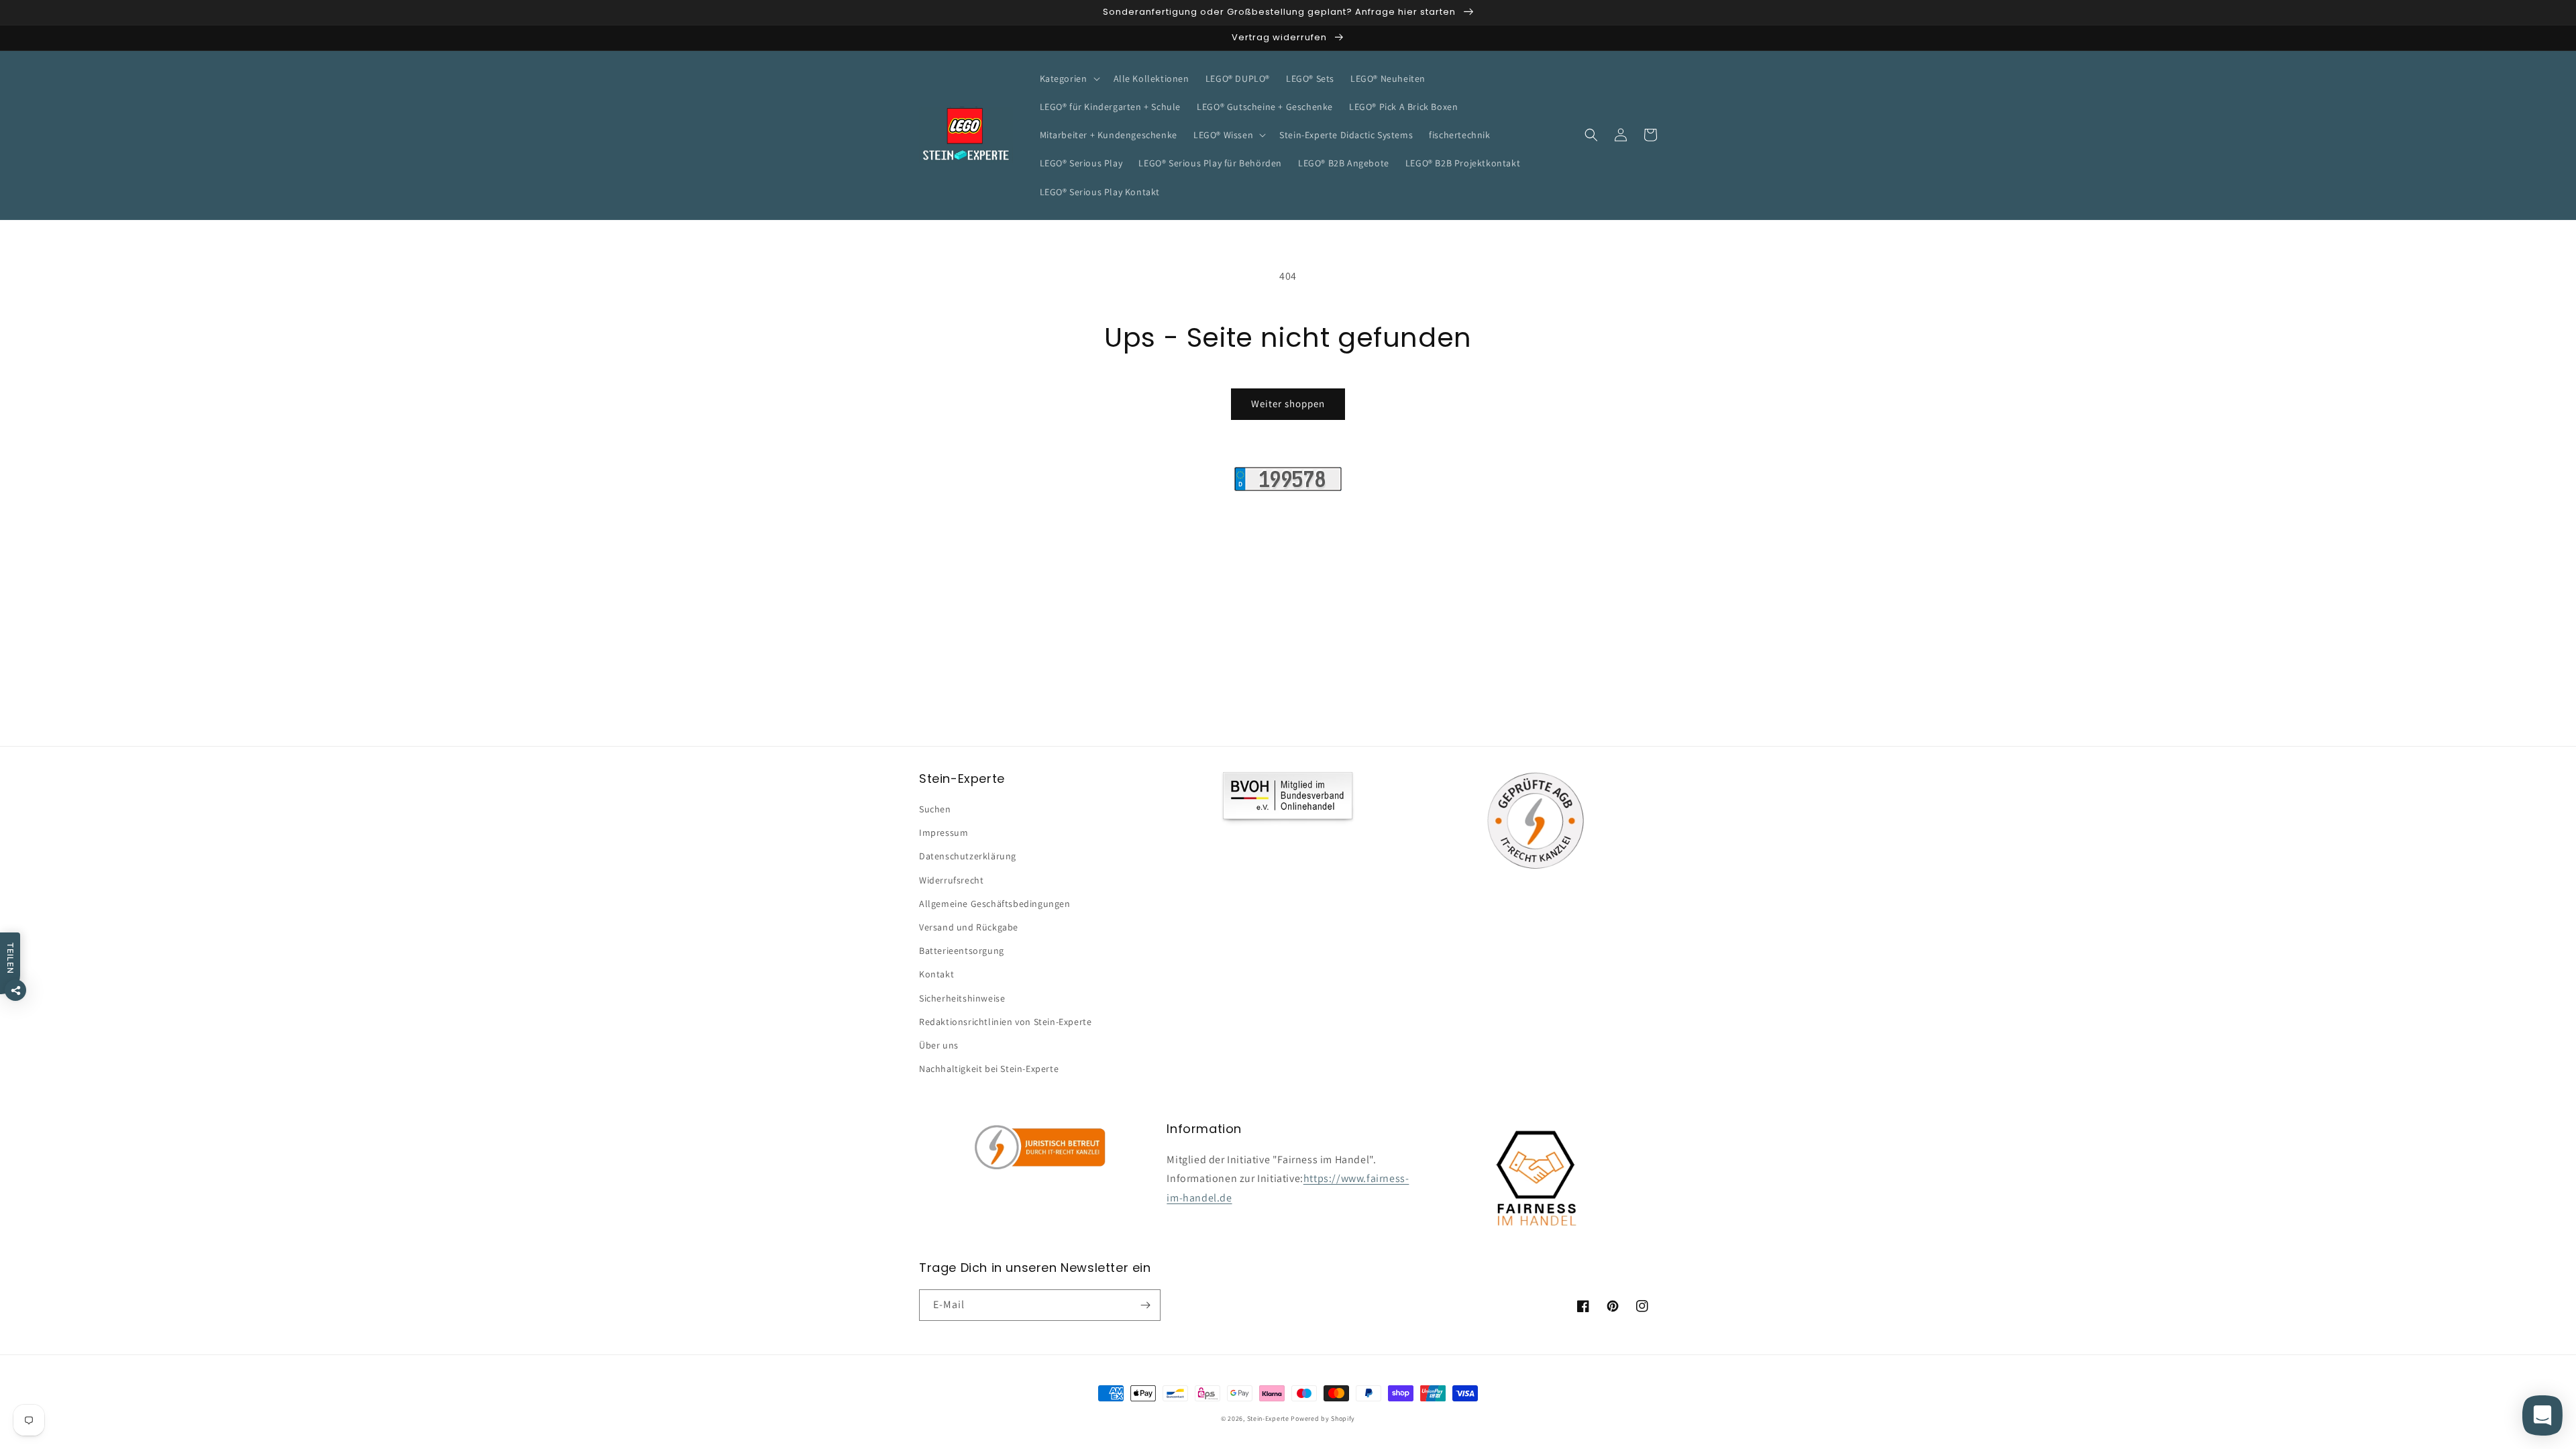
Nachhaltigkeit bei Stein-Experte (989, 1069)
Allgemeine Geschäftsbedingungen (995, 904)
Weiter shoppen (1288, 404)
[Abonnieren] (1145, 1305)
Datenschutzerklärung (968, 856)
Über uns (939, 1045)
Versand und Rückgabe (969, 927)
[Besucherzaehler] (1288, 487)
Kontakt (936, 974)
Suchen (935, 809)
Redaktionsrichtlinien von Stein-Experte (1005, 1022)
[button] (1069, 78)
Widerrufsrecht (951, 880)
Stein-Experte (1268, 1418)
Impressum (944, 833)
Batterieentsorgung (962, 951)
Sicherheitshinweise (962, 998)
